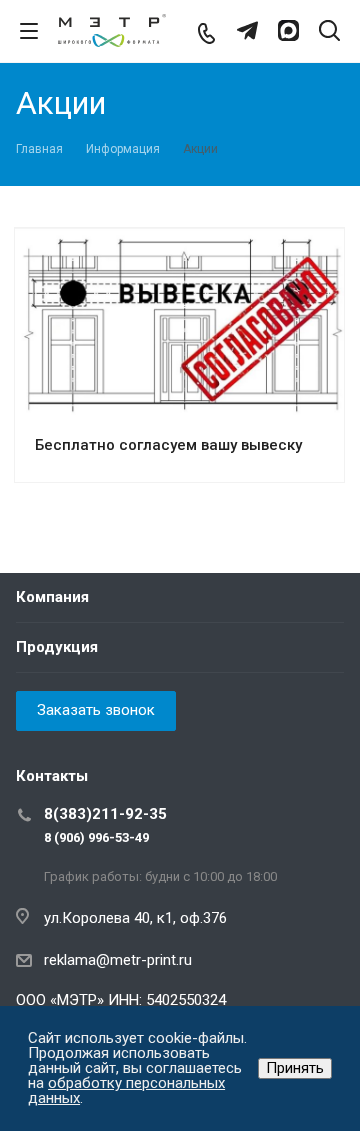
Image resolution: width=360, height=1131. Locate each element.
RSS (324, 105)
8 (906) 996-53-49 (96, 837)
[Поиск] (329, 32)
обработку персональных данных (126, 1090)
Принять (295, 1068)
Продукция (57, 647)
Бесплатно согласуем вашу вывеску (168, 445)
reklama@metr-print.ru (118, 960)
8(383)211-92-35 (105, 814)
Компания (52, 597)
